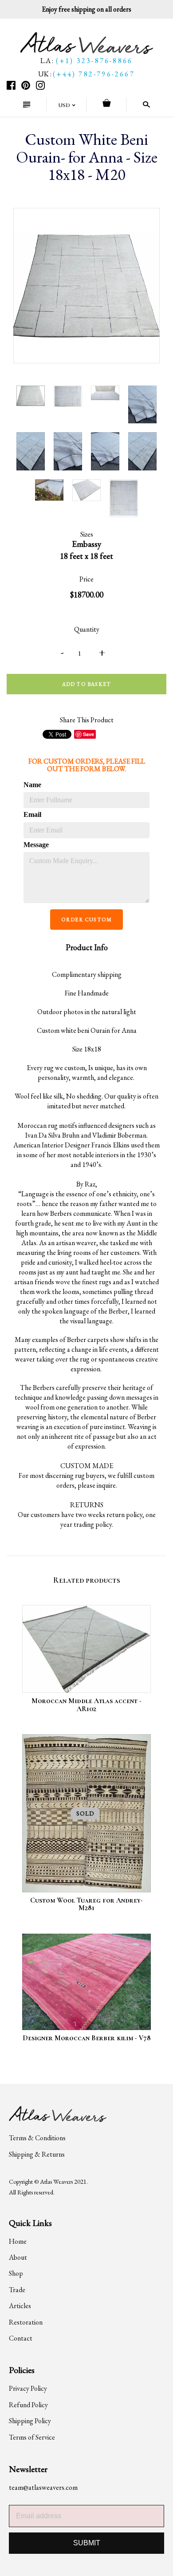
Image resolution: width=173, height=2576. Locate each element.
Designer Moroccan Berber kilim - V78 (87, 2038)
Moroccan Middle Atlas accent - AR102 (86, 1705)
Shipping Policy (30, 2421)
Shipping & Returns (37, 2154)
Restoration (26, 2322)
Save (88, 734)
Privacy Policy (28, 2388)
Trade (17, 2290)
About (18, 2257)
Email (32, 814)
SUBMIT (87, 2543)
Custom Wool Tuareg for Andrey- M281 (86, 1904)
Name (32, 785)
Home (18, 2241)
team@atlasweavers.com (43, 2487)
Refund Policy (28, 2405)
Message (36, 845)
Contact (21, 2338)
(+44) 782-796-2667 (94, 74)
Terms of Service (32, 2437)
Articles (20, 2306)
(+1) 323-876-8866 (94, 61)
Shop (16, 2273)
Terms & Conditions (37, 2138)
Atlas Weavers (56, 2182)
